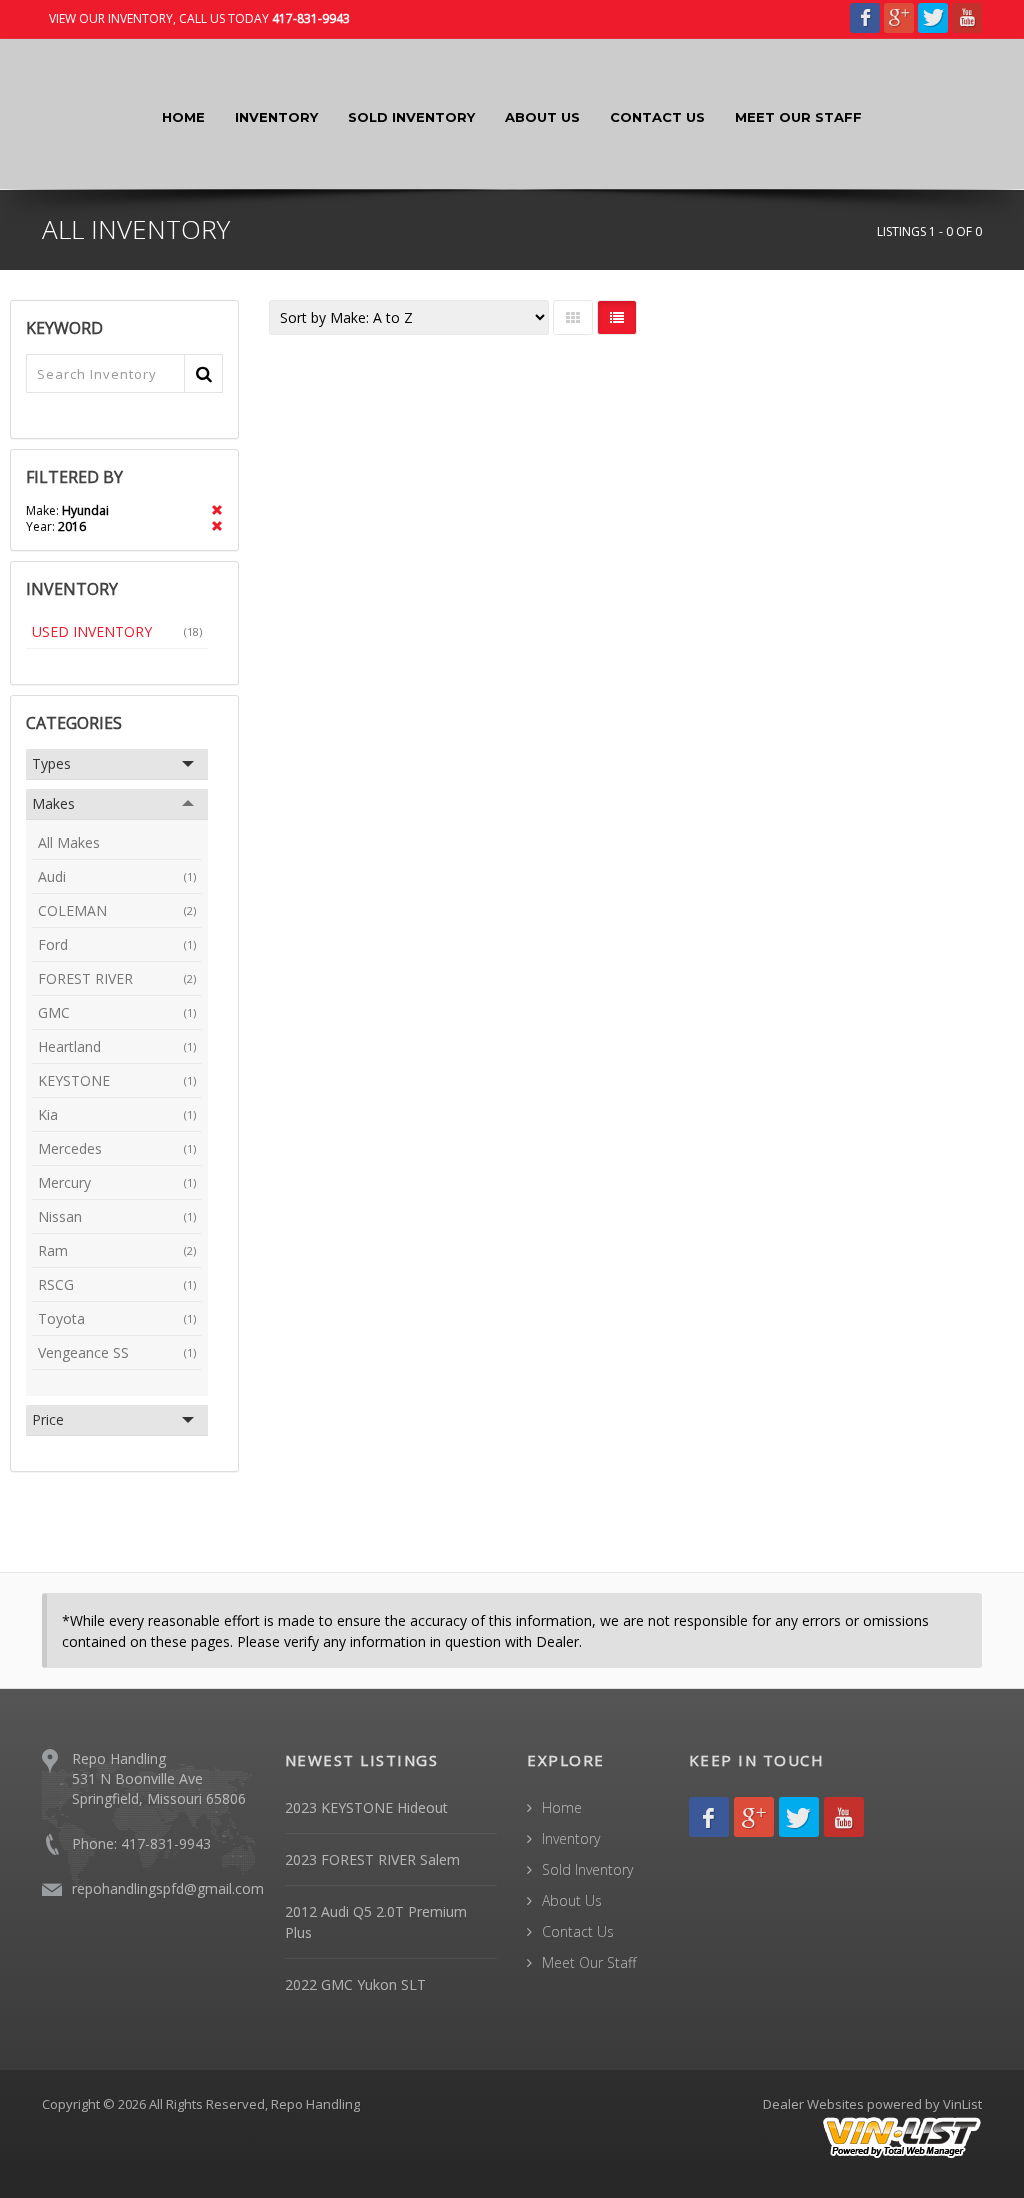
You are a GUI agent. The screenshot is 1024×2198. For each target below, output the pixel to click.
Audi (117, 876)
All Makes (69, 842)
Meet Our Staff (798, 117)
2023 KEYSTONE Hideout (366, 1807)
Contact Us (657, 117)
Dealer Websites (813, 2104)
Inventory (276, 117)
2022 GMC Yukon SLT (355, 1984)
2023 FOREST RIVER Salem (372, 1859)
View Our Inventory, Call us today (199, 18)
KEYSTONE (117, 1080)
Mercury (117, 1182)
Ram (117, 1250)
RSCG (117, 1284)
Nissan (117, 1216)
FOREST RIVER (117, 978)
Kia (117, 1114)
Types (51, 763)
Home (183, 117)
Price (48, 1419)
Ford (117, 944)
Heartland (117, 1046)
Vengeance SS (117, 1352)
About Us (542, 117)
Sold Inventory (411, 117)
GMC (117, 1012)
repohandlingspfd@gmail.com (168, 1888)
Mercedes (117, 1148)
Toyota (117, 1318)
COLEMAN (117, 910)
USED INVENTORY (117, 631)
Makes (53, 803)
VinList (962, 2104)
